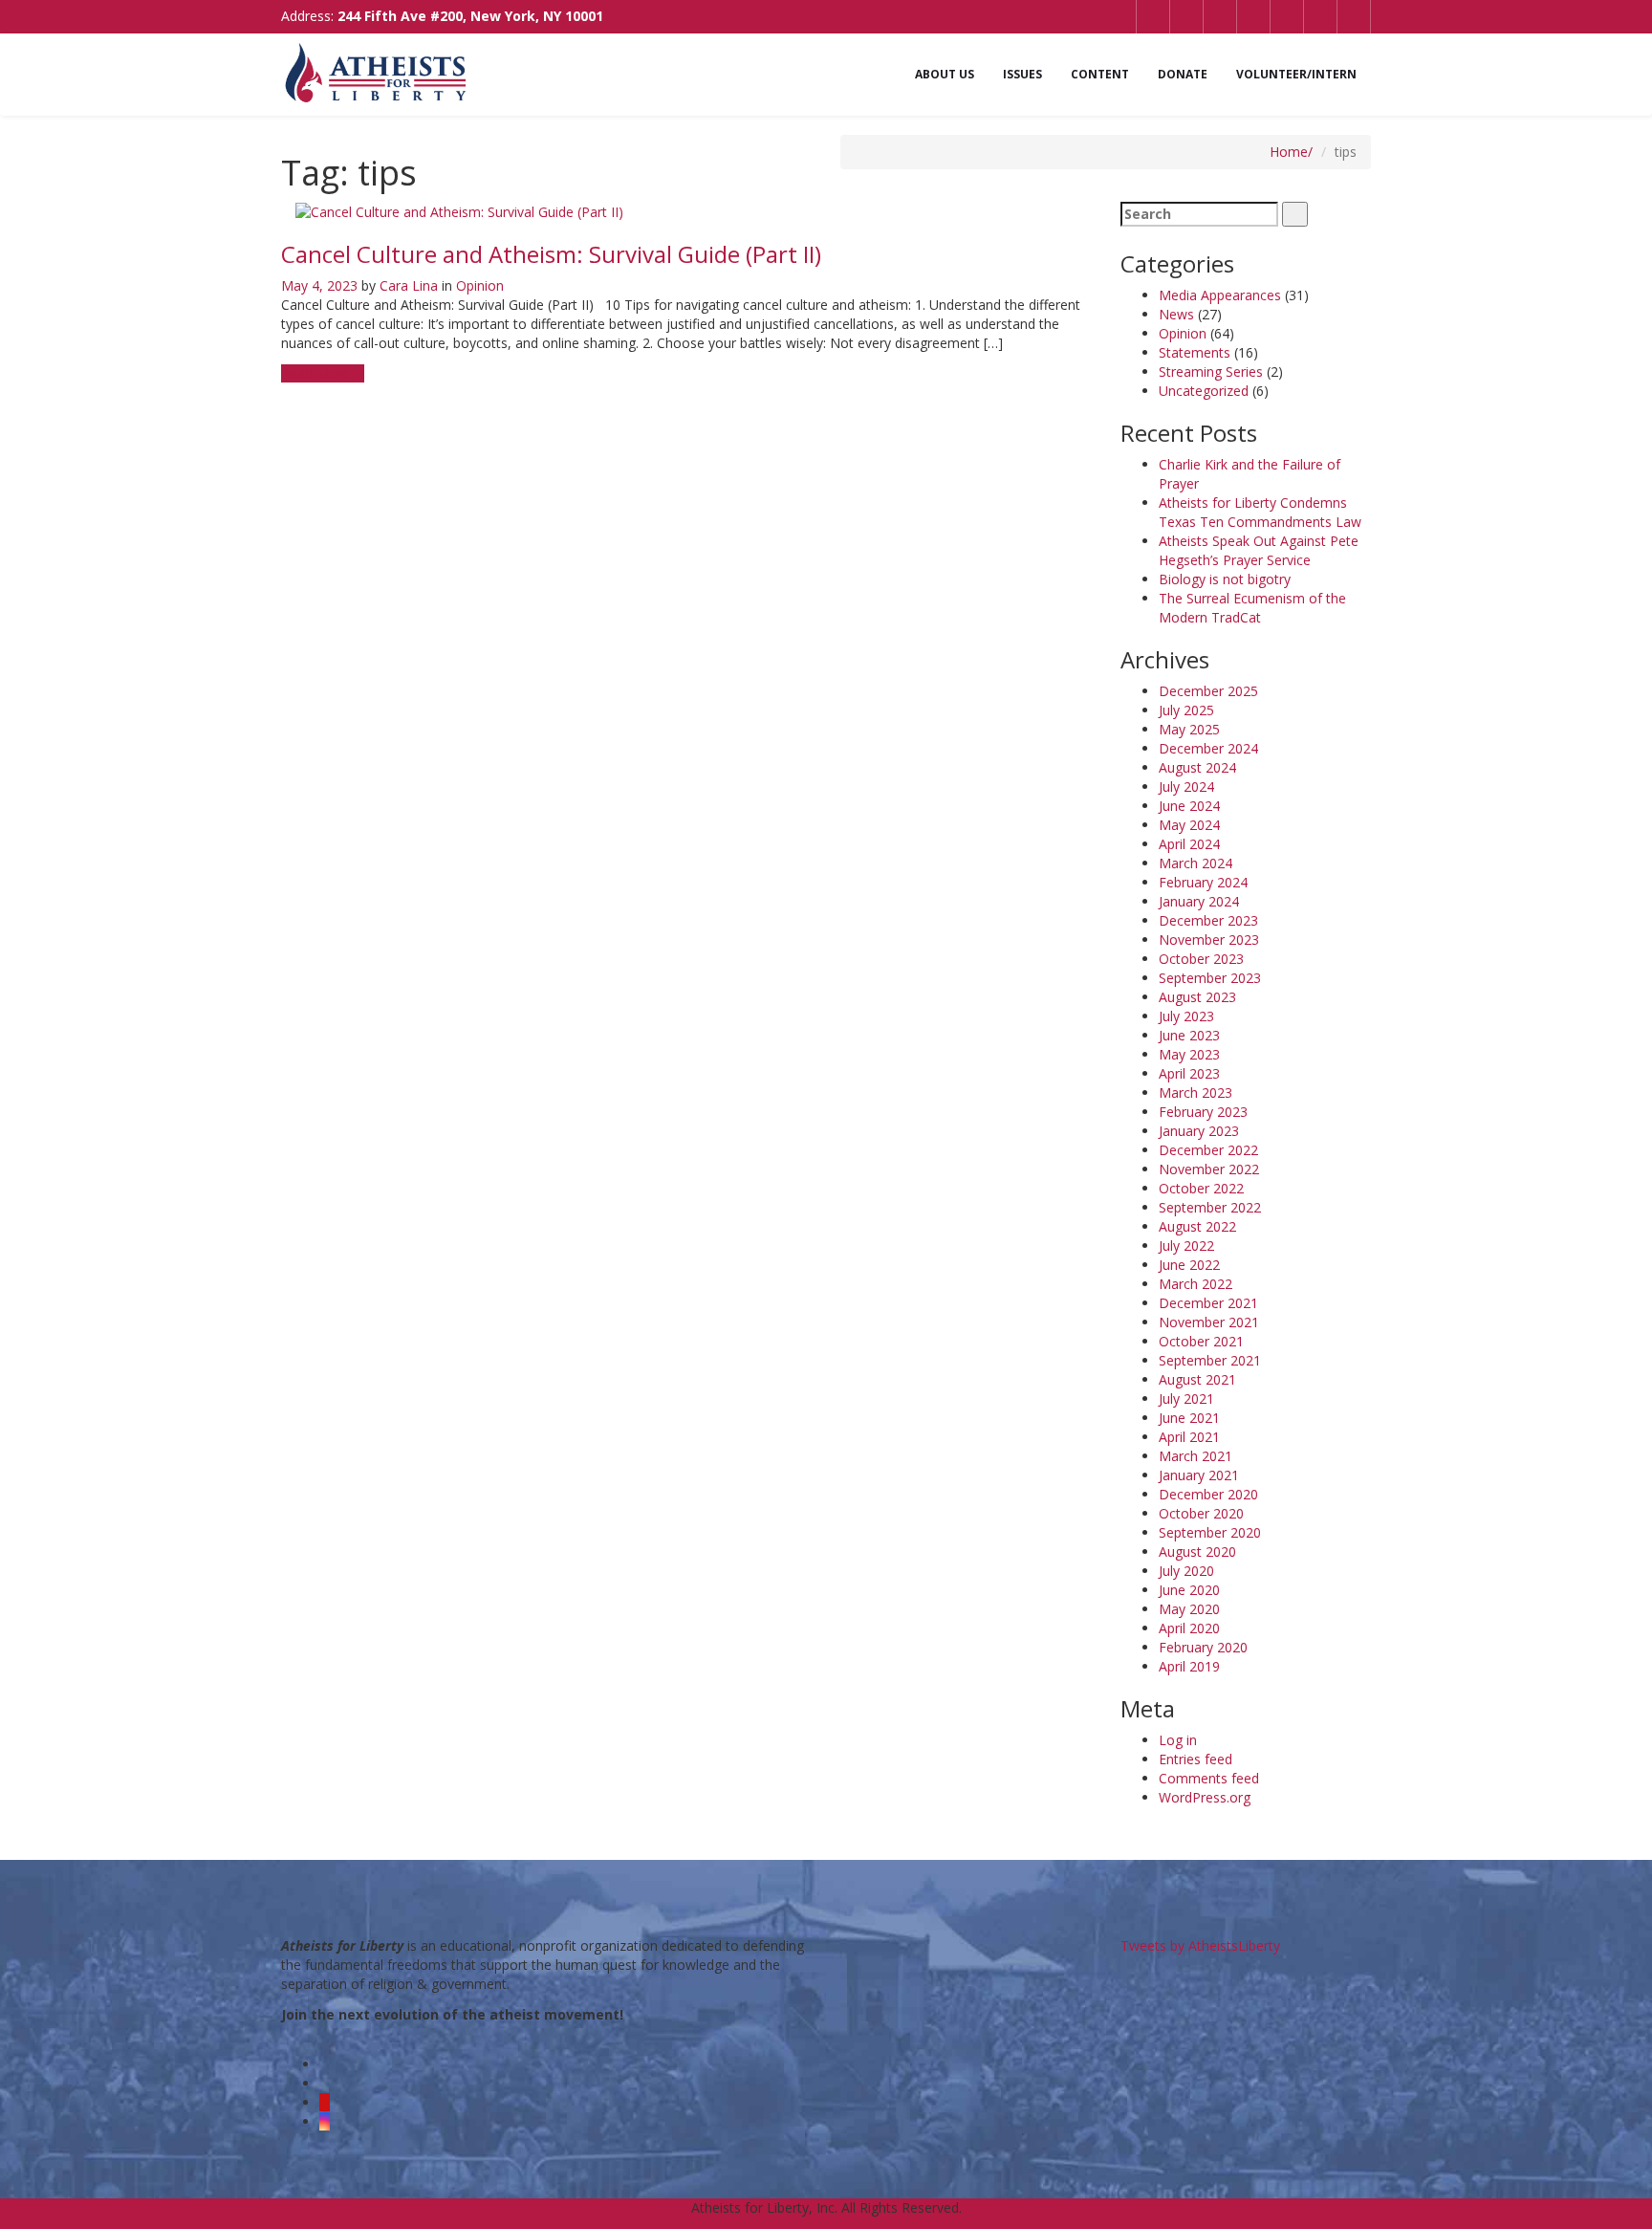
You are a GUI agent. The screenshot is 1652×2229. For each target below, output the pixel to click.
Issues (1022, 74)
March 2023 (1196, 1093)
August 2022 (1197, 1226)
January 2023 (1199, 1131)
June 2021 (1189, 1418)
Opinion (480, 285)
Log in (1178, 1740)
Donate (1183, 74)
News (1176, 314)
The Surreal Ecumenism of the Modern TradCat (1252, 608)
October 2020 (1201, 1513)
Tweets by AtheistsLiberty (1200, 1945)
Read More (317, 373)
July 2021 (1186, 1399)
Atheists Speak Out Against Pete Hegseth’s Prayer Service (1259, 550)
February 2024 (1203, 882)
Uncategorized (1204, 391)
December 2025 (1208, 691)
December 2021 (1208, 1303)
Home (1289, 152)
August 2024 (1197, 767)
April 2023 (1189, 1073)
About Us (945, 74)
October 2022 (1201, 1188)
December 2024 (1208, 748)
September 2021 (1210, 1360)
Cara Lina (409, 285)
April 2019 (1189, 1666)
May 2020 (1189, 1609)
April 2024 (1189, 844)
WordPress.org (1205, 1797)
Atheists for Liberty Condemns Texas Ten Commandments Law (1260, 512)
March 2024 (1196, 863)
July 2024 (1186, 787)
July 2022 (1186, 1246)
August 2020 (1197, 1552)
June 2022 (1189, 1265)
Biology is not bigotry (1225, 579)
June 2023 (1189, 1035)
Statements (1195, 352)
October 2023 (1201, 959)
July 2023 (1186, 1016)
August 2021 (1197, 1379)
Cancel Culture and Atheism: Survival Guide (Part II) (551, 254)
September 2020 (1210, 1532)
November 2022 (1209, 1169)
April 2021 (1189, 1437)
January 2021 (1199, 1475)
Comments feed (1209, 1778)
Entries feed (1196, 1759)
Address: (442, 16)
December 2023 (1208, 920)
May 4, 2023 (319, 285)
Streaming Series (1211, 371)
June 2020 (1189, 1590)
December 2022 (1208, 1150)
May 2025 (1189, 729)
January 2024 (1199, 901)
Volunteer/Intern (1296, 74)
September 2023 (1210, 978)
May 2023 (1189, 1054)
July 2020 (1186, 1571)
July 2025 (1186, 710)
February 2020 (1203, 1647)
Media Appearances (1220, 295)
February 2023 (1203, 1112)
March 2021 (1196, 1456)
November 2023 (1209, 940)
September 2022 (1210, 1207)
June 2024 (1189, 806)
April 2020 (1189, 1628)
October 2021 (1201, 1341)
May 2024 (1189, 825)
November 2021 (1209, 1322)
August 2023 (1197, 997)
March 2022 (1196, 1284)
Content (1100, 74)
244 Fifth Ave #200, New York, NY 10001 (470, 16)
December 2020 (1208, 1494)
